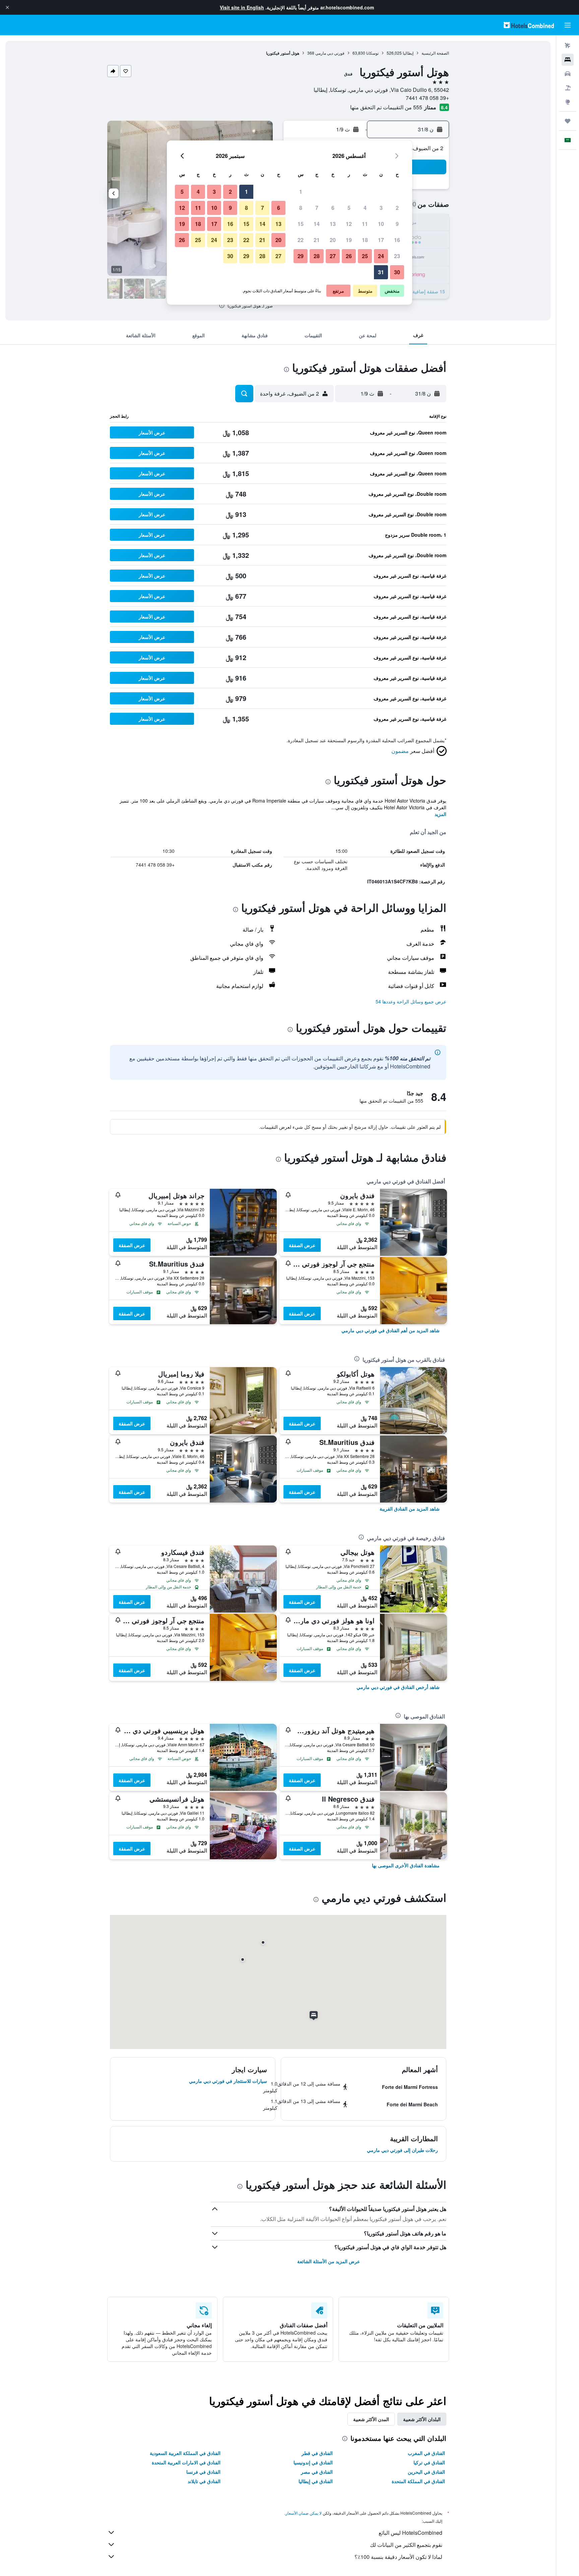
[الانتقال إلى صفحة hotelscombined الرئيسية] (529, 25)
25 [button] (365, 256)
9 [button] (397, 224)
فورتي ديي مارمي (330, 53)
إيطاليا (408, 53)
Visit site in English (242, 7)
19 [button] (349, 240)
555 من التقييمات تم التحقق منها (386, 107)
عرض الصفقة (302, 1245)
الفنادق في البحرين (426, 2472)
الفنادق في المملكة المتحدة (418, 2481)
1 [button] (301, 192)
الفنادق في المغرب (426, 2453)
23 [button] (397, 256)
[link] (391, 1330)
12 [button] (349, 224)
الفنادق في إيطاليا (316, 2481)
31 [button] (381, 272)
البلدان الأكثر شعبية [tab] (422, 2419)
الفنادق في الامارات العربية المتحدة (186, 2462)
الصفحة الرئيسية (435, 53)
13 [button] (333, 224)
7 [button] (317, 208)
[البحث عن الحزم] (568, 88)
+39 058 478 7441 (427, 98)
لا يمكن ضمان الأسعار (304, 2513)
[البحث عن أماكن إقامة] (568, 60)
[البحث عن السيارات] (568, 74)
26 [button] (349, 256)
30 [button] (397, 272)
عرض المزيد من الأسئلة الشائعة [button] (329, 2261)
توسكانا (372, 53)
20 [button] (333, 240)
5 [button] (349, 208)
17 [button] (381, 240)
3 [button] (381, 208)
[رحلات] (568, 121)
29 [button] (301, 256)
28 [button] (317, 256)
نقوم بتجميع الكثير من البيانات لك (406, 2545)
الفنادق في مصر (317, 2472)
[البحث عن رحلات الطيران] (568, 46)
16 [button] (397, 240)
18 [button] (365, 240)
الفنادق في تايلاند (204, 2481)
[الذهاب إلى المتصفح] (568, 102)
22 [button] (301, 240)
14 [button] (317, 224)
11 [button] (365, 224)
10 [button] (381, 224)
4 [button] (365, 208)
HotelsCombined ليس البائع (410, 2533)
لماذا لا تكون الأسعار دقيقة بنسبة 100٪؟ (398, 2557)
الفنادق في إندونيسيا (313, 2462)
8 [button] (301, 208)
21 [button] (317, 240)
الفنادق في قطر (317, 2453)
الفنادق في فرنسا (203, 2472)
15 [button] (301, 224)
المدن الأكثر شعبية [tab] (371, 2419)
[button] (7, 7)
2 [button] (397, 208)
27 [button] (333, 256)
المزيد (440, 814)
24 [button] (381, 256)
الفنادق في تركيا (429, 2462)
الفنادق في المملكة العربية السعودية (185, 2453)
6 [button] (333, 208)
